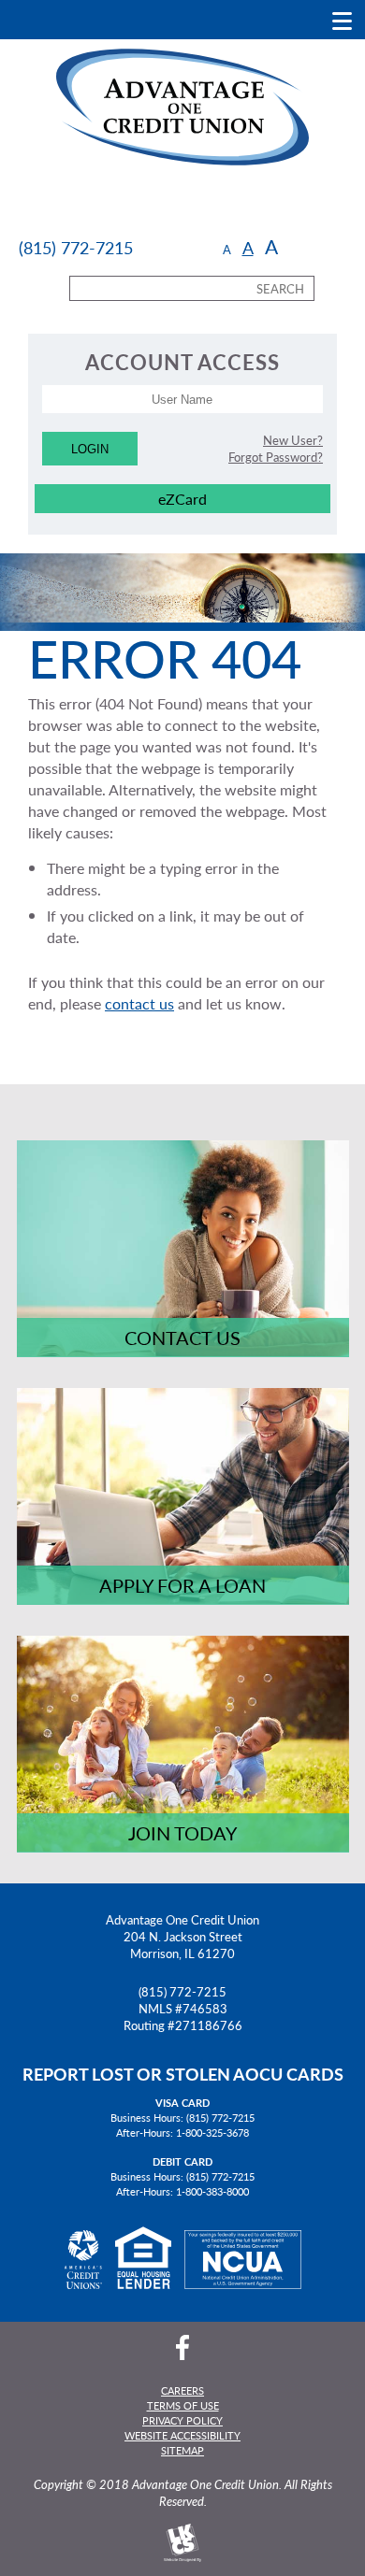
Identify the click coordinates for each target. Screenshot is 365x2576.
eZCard (182, 499)
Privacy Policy (182, 2420)
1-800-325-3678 (212, 2132)
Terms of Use (183, 2405)
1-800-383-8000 (212, 2191)
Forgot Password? (276, 457)
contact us (139, 1003)
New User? (293, 440)
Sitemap (182, 2450)
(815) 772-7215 (182, 1992)
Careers (182, 2390)
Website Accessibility (182, 2435)
